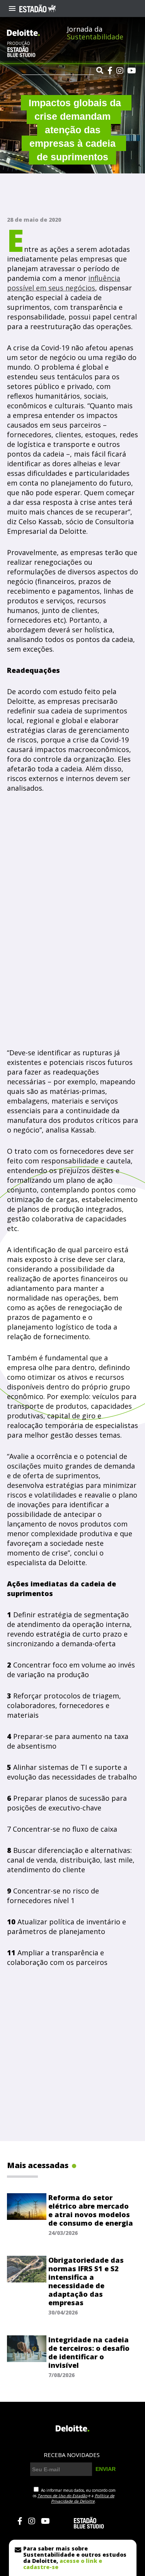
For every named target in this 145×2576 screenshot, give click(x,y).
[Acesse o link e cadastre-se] (73, 2558)
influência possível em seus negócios (64, 283)
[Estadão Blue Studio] (21, 55)
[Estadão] (38, 8)
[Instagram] (120, 71)
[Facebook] (110, 71)
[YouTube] (132, 71)
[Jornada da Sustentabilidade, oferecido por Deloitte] (23, 33)
